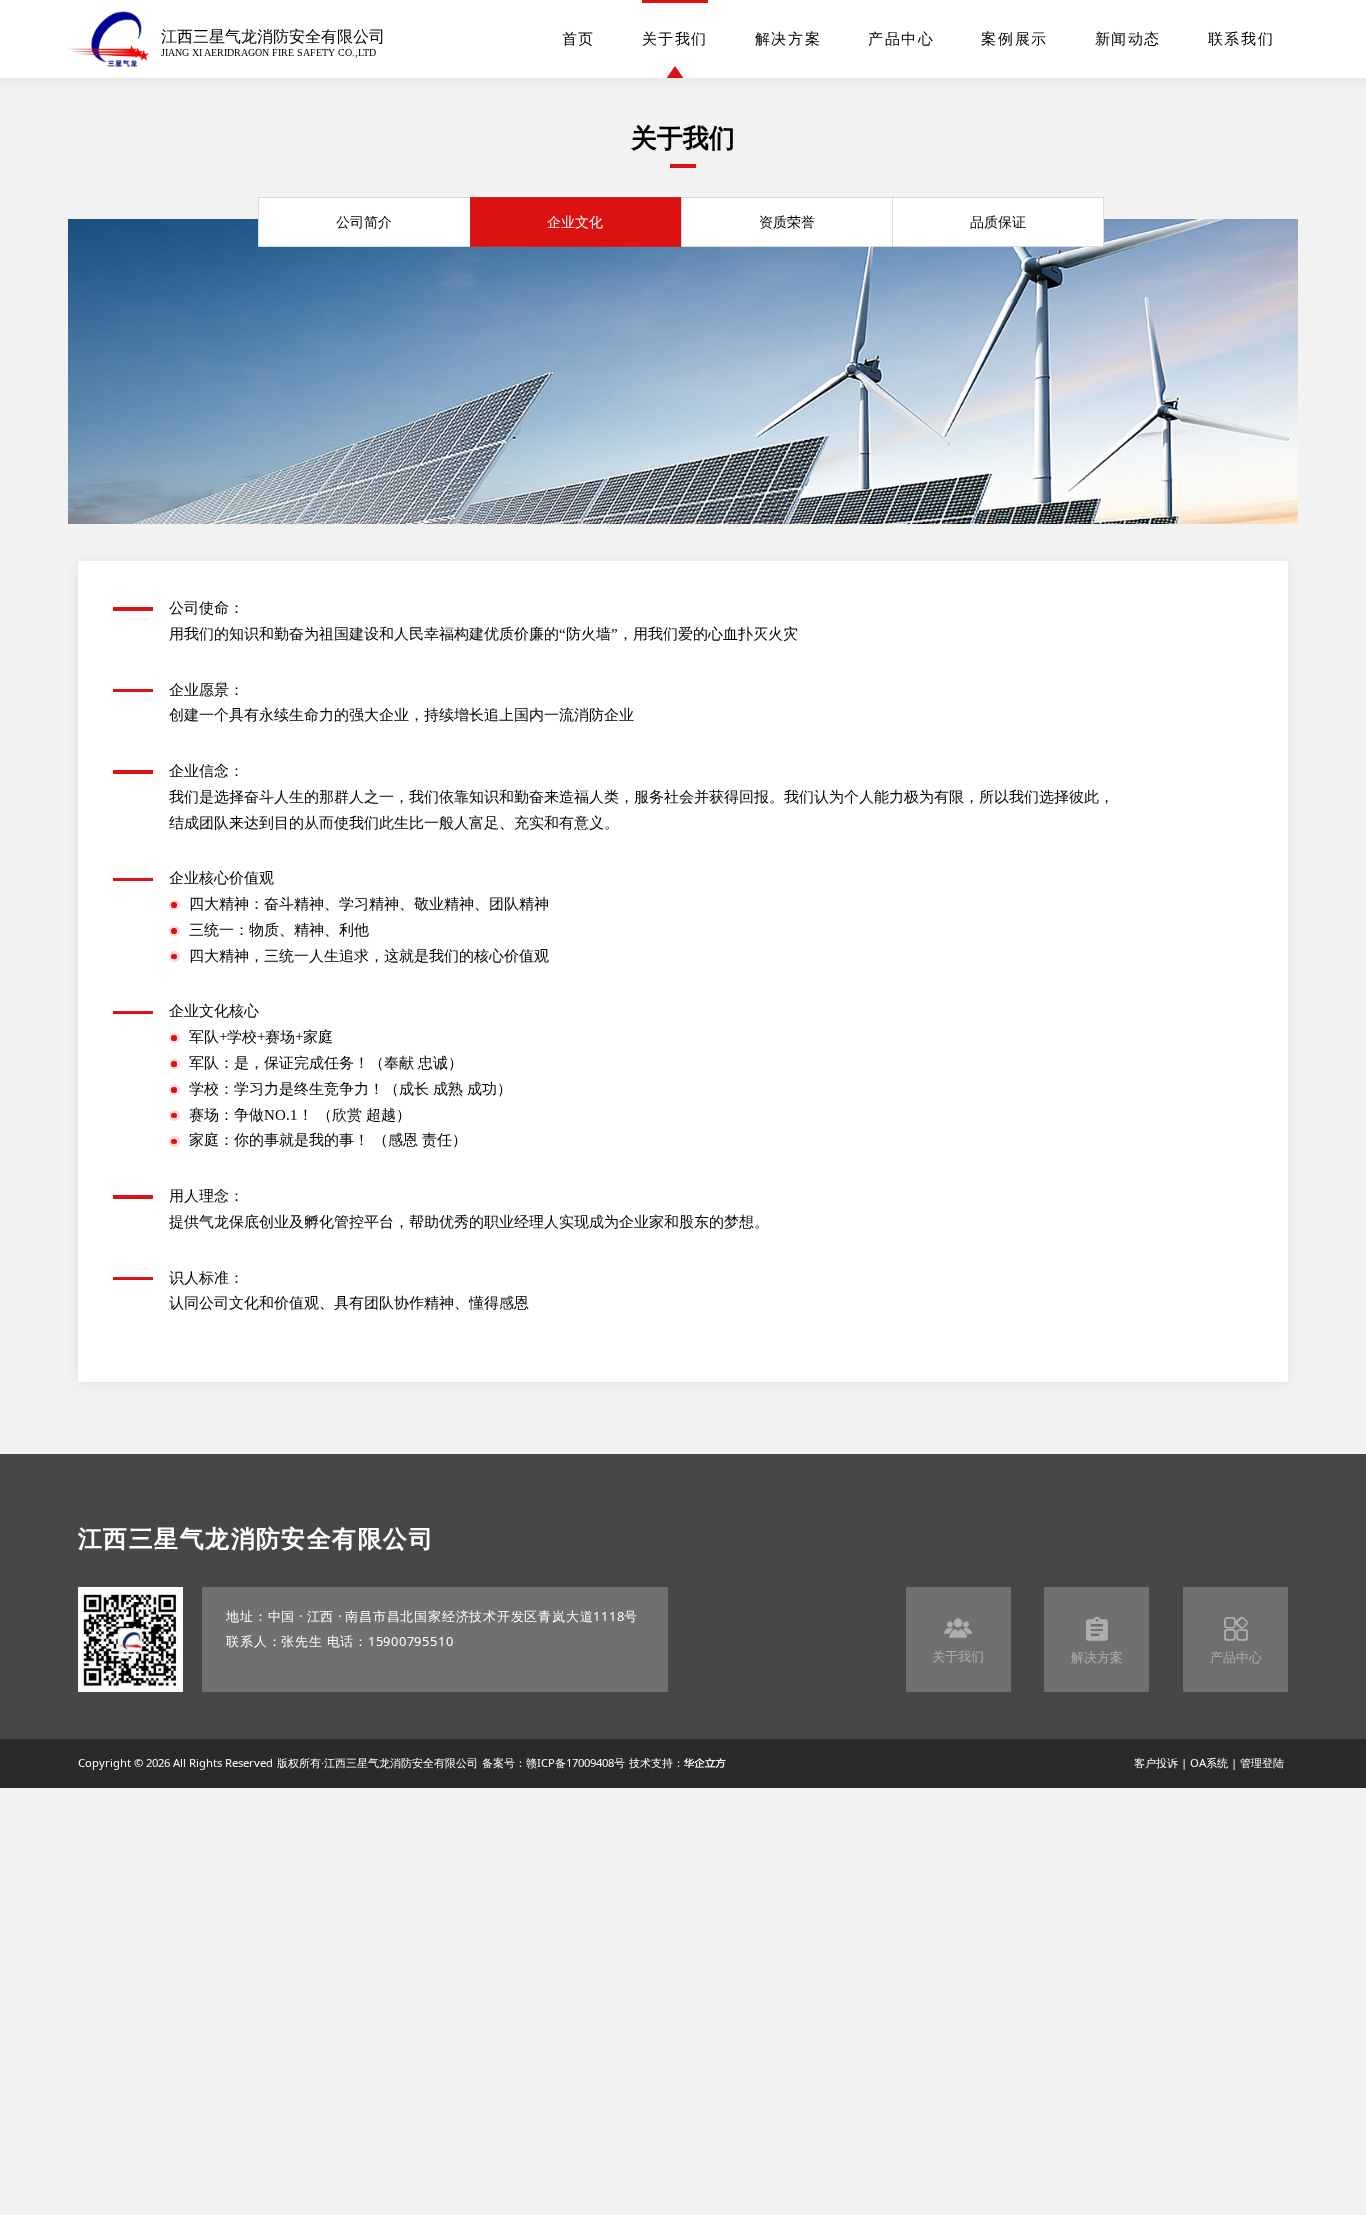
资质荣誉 (787, 222)
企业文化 (575, 222)
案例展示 (1014, 39)
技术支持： (656, 1762)
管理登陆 (1262, 1762)
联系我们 (1241, 39)
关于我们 (675, 39)
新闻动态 (1128, 39)
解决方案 (788, 39)
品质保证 (998, 222)
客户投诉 (1156, 1762)
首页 (578, 39)
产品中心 (901, 39)
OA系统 (1209, 1762)
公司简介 (364, 222)
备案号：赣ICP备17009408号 (553, 1762)
